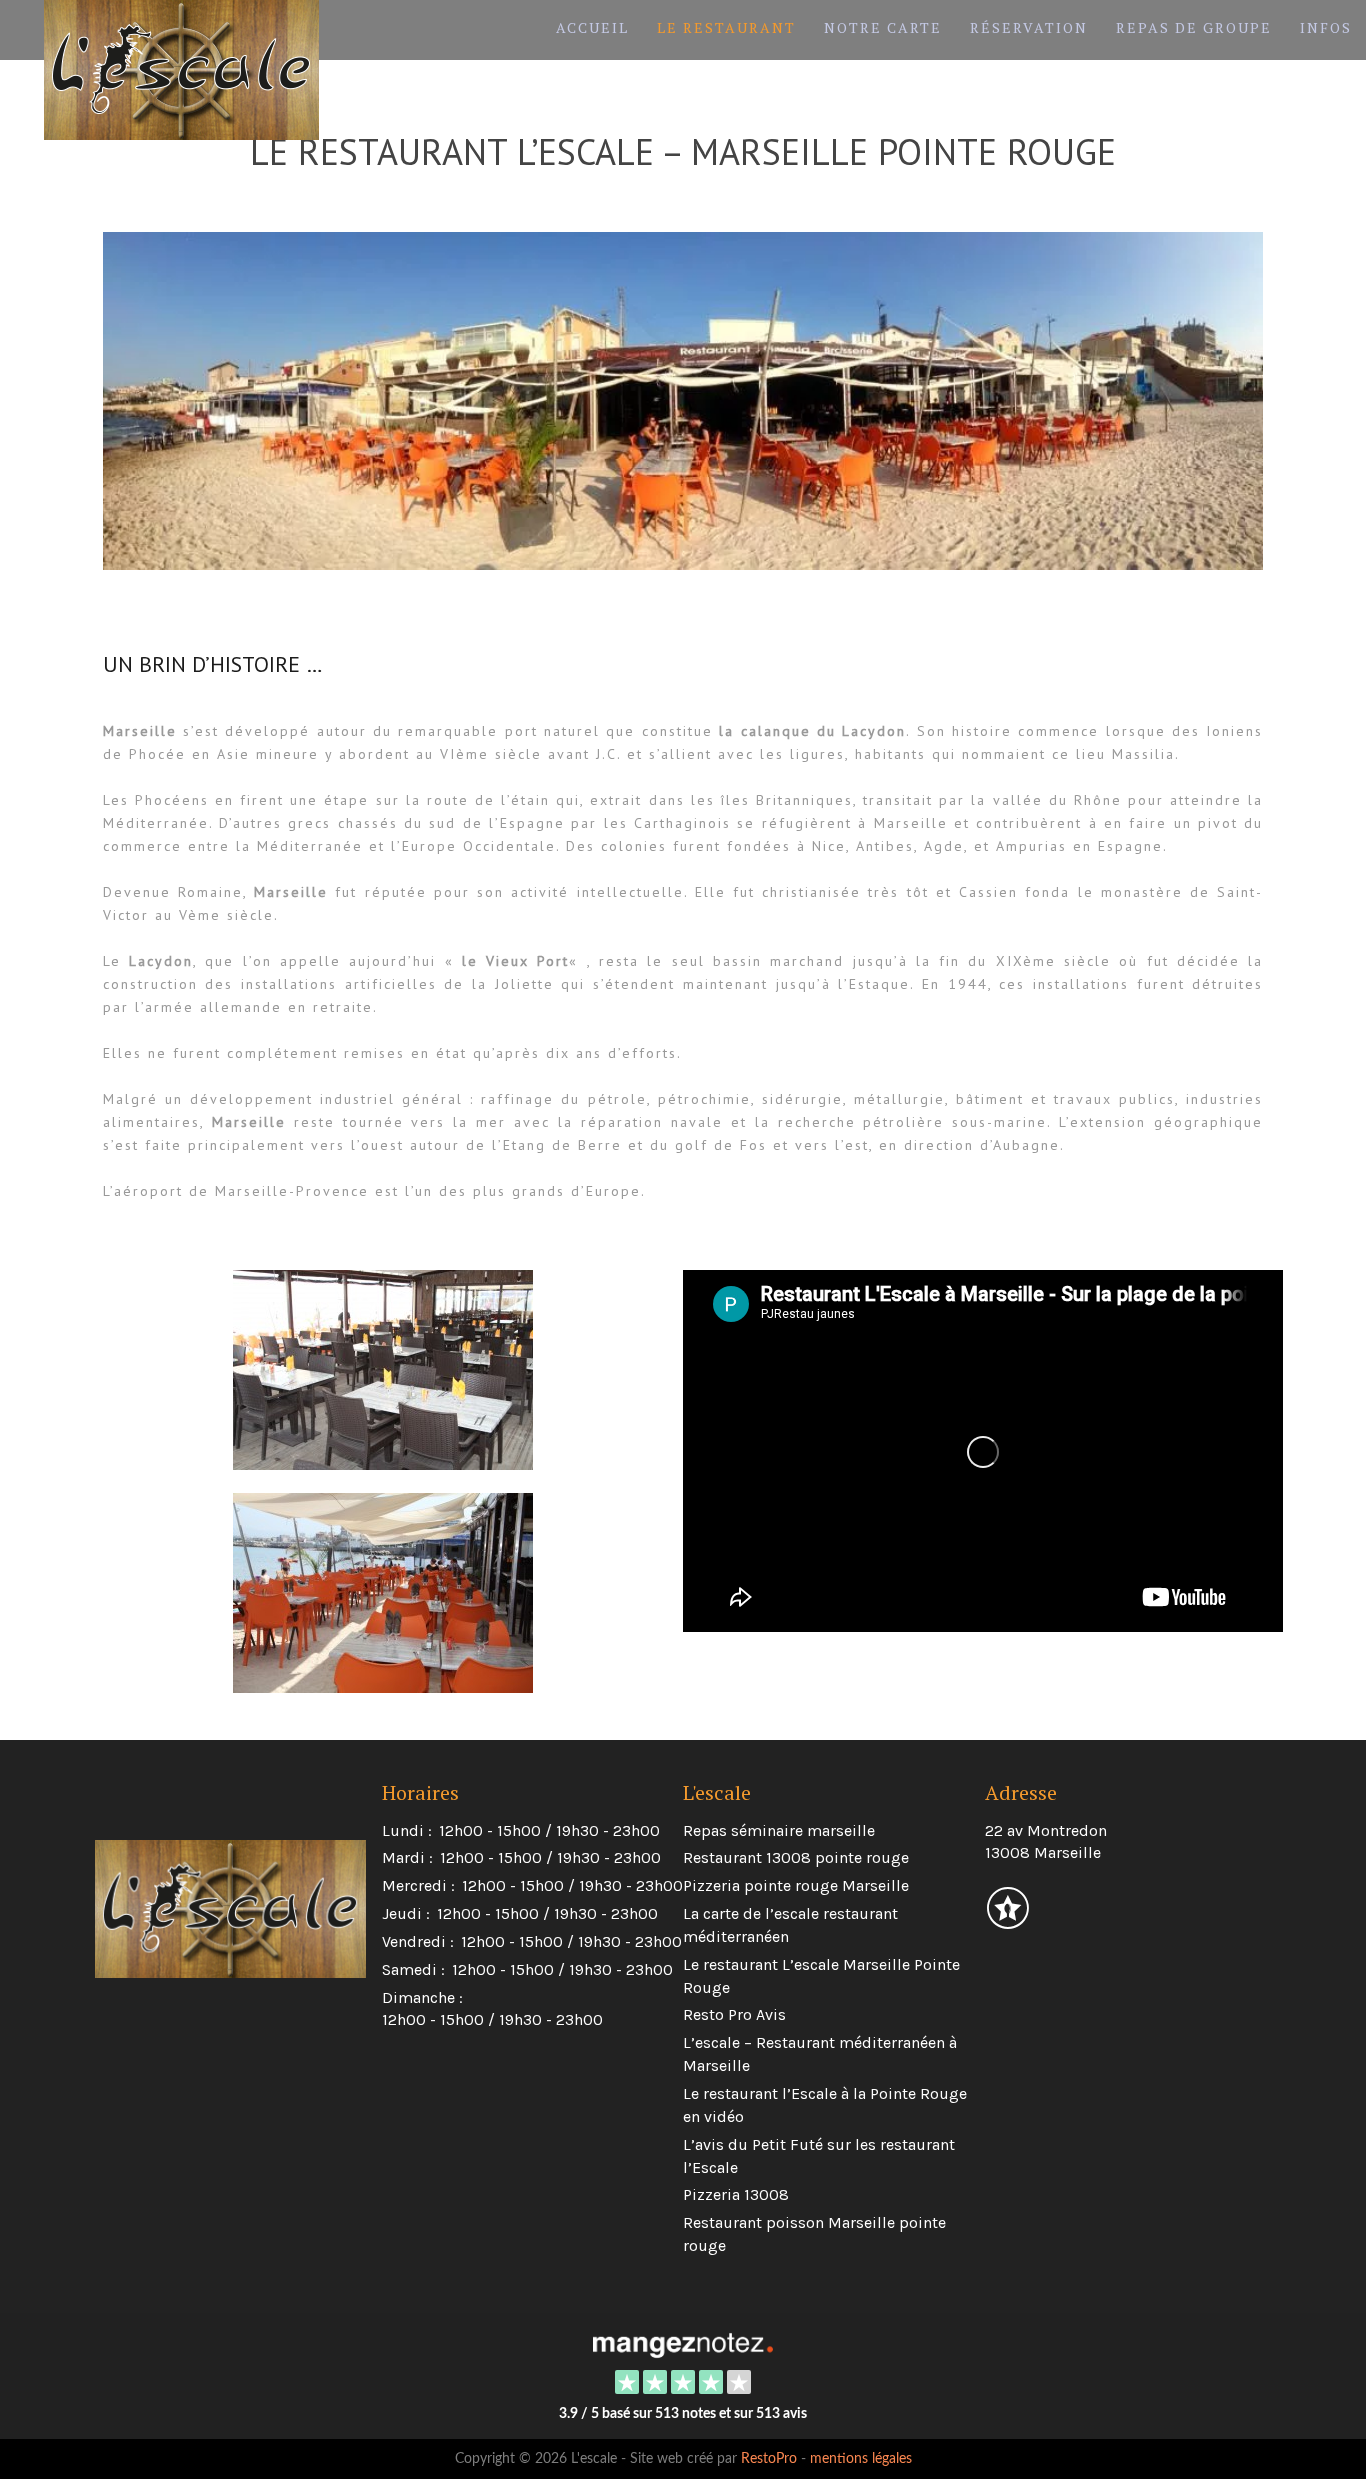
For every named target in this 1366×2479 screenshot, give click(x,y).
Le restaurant (726, 27)
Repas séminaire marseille (779, 1830)
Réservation (1029, 27)
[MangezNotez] (1007, 1921)
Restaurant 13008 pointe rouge (796, 1857)
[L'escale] (682, 2343)
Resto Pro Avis (734, 2014)
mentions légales (861, 2459)
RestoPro (769, 2459)
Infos (1326, 27)
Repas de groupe (1194, 27)
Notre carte (883, 27)
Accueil (592, 27)
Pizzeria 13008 (736, 2194)
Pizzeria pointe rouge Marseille (796, 1885)
